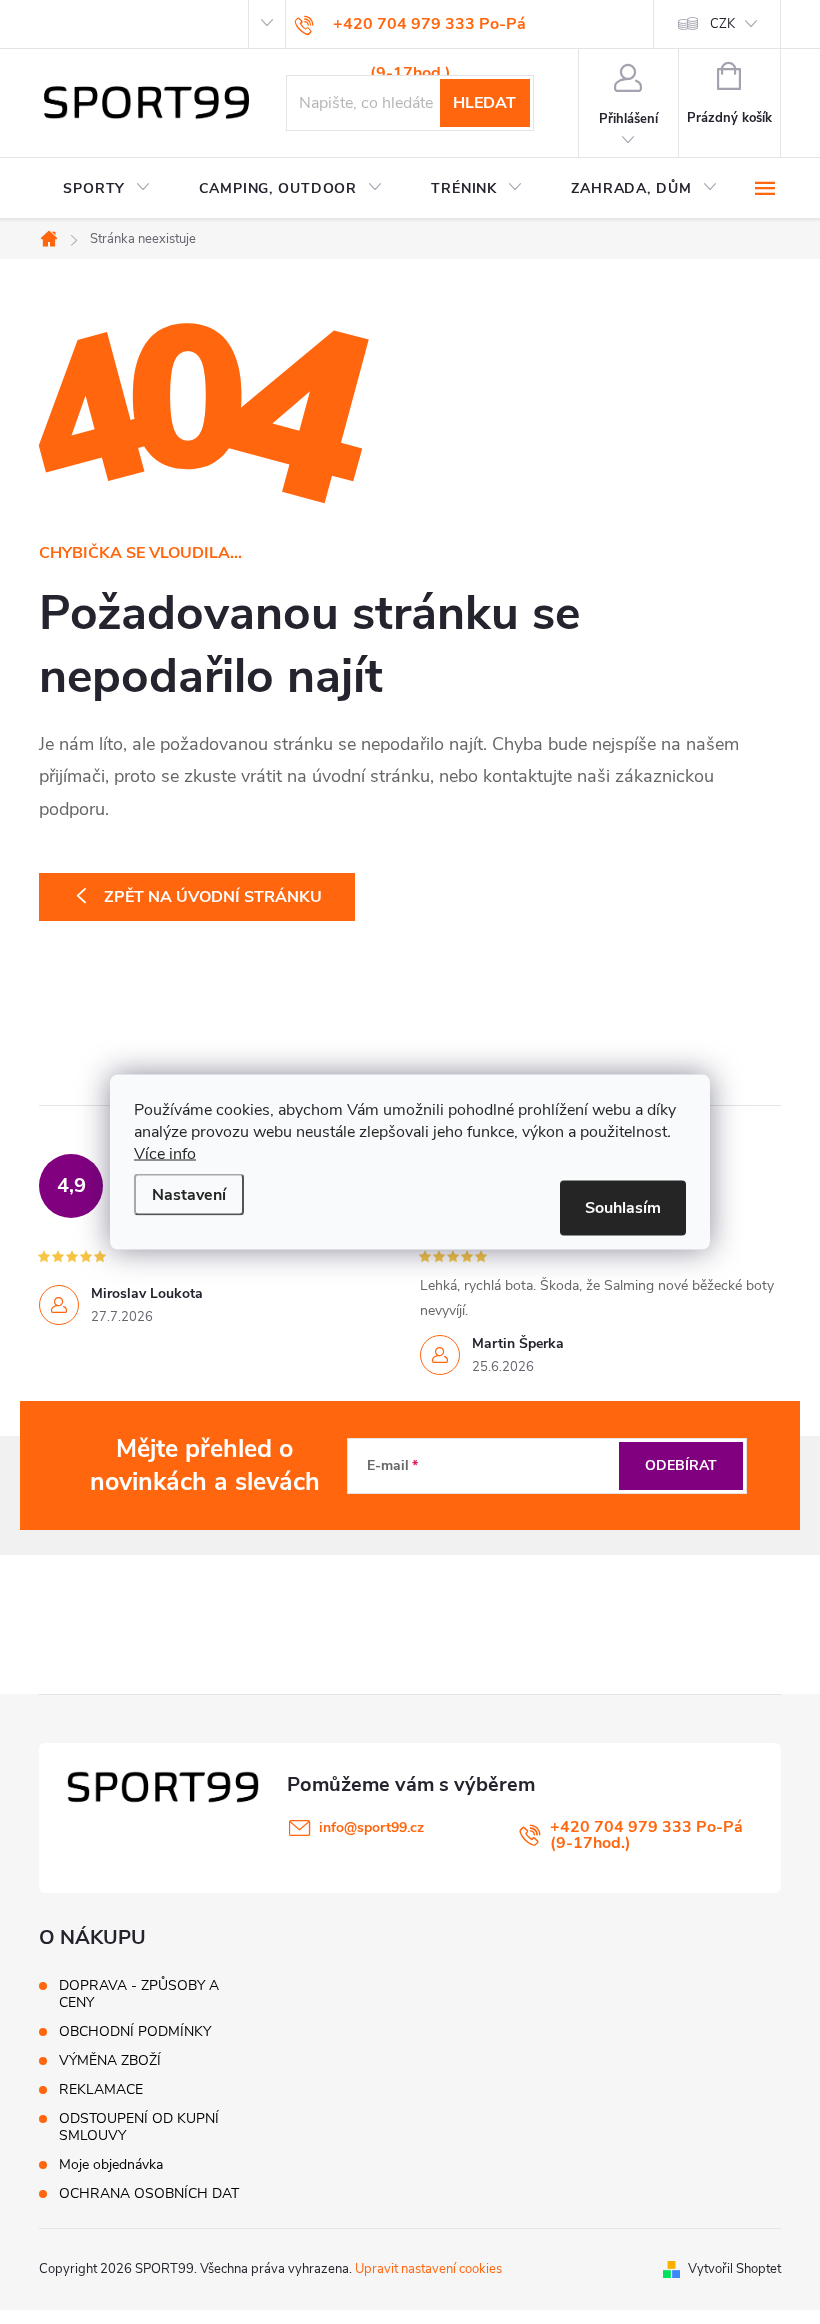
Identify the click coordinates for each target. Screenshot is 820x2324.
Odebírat (681, 1465)
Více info (165, 1154)
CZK (722, 24)
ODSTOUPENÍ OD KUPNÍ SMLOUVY (139, 2127)
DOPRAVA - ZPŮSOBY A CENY (139, 1994)
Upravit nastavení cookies (428, 2269)
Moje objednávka (111, 2164)
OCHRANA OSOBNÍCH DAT (149, 2193)
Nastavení (189, 1195)
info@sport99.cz (371, 1827)
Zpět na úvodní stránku (213, 897)
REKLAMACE (101, 2089)
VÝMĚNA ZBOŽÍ (110, 2060)
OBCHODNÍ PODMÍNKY (135, 2031)
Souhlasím (623, 1208)
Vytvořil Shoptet (734, 2269)
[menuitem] (107, 189)
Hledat (484, 103)
